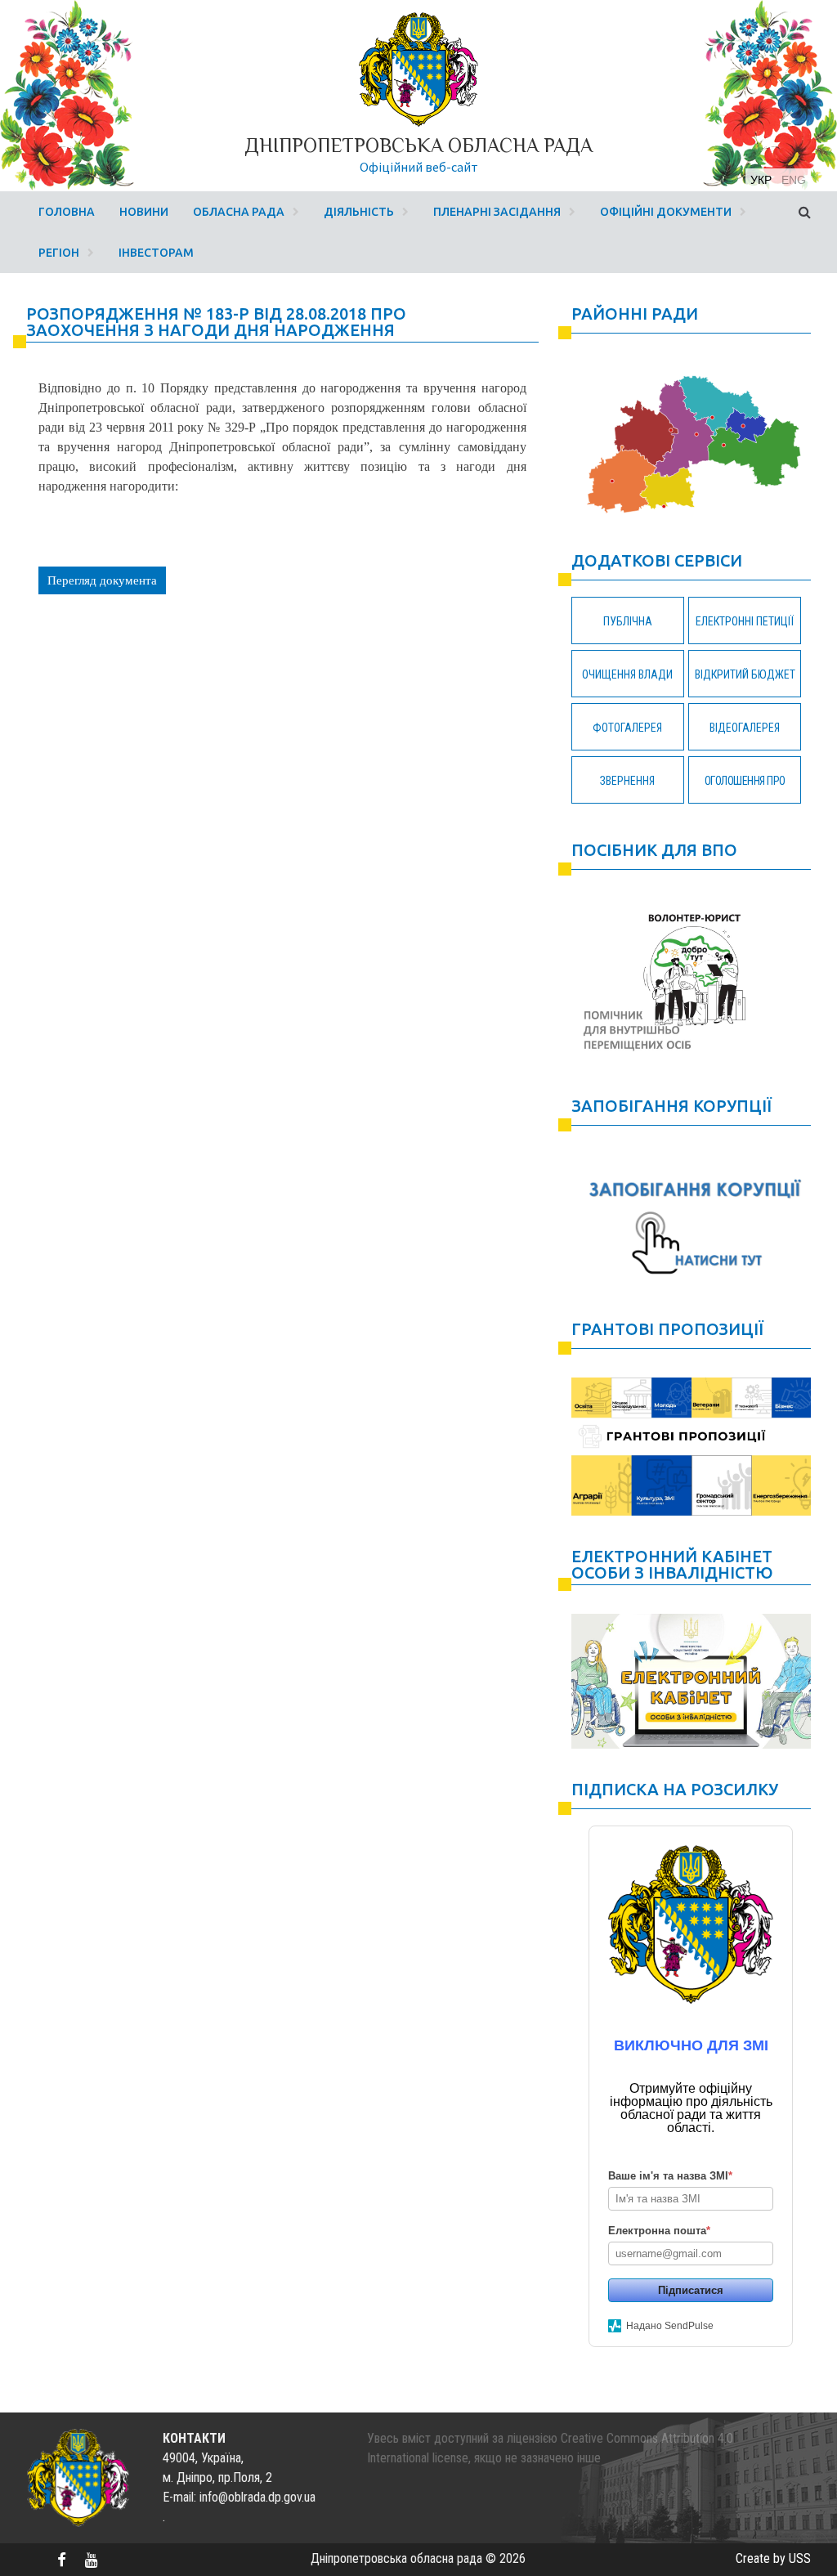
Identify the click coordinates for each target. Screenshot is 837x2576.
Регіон (59, 253)
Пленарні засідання (497, 212)
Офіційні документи (666, 212)
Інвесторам (156, 253)
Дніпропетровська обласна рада (418, 145)
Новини (144, 212)
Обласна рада (239, 212)
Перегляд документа (102, 580)
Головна (67, 212)
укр (761, 180)
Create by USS (773, 2558)
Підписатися (691, 2290)
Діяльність (359, 212)
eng (794, 180)
